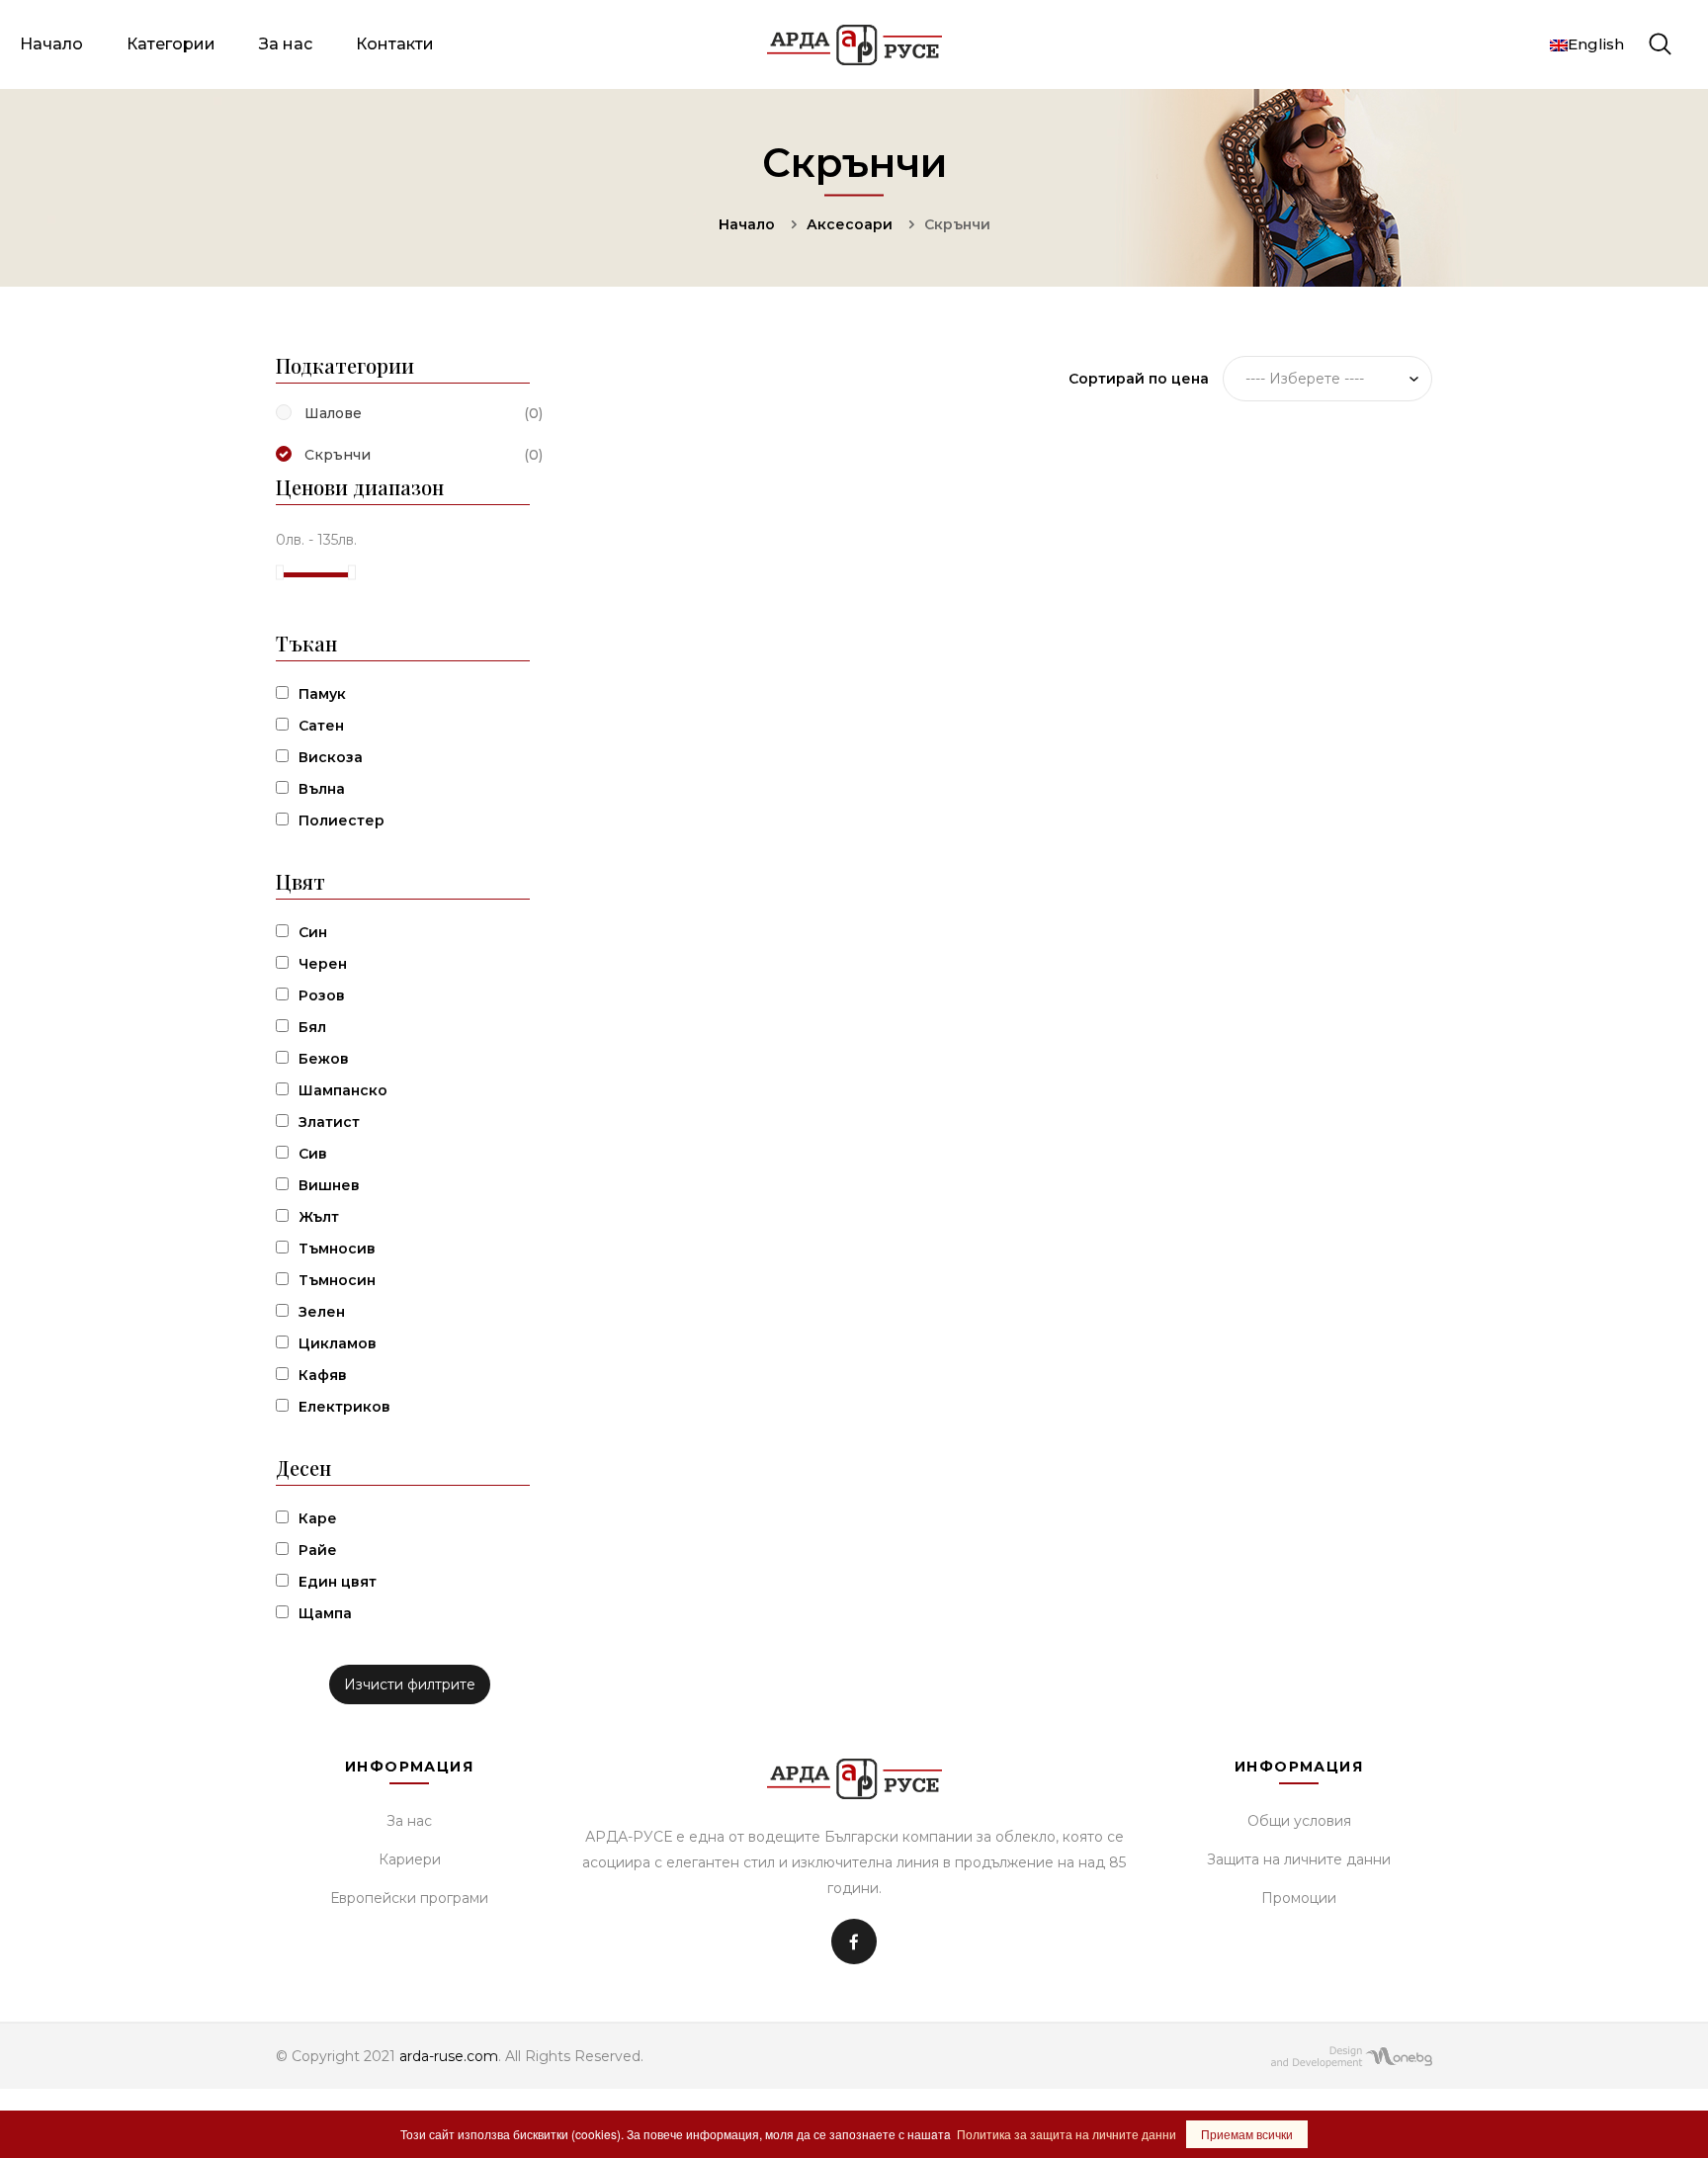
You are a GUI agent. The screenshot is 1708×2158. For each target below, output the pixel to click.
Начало (51, 44)
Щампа (325, 1613)
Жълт (319, 1217)
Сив (313, 1154)
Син (313, 932)
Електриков (344, 1407)
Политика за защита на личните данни (1067, 2134)
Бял (312, 1027)
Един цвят (338, 1582)
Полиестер (342, 820)
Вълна (322, 789)
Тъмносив (337, 1249)
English (1596, 44)
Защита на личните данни (1299, 1859)
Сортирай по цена (1139, 379)
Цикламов (338, 1343)
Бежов (324, 1059)
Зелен (322, 1312)
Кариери (410, 1859)
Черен (323, 964)
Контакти (395, 44)
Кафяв (323, 1375)
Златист (329, 1122)
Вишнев (329, 1185)
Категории (171, 44)
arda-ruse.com (449, 2056)
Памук (322, 694)
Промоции (1299, 1898)
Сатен (321, 726)
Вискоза (331, 757)
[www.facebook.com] (854, 1942)
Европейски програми (409, 1898)
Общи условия (1299, 1821)
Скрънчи (338, 455)
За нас (286, 44)
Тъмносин (337, 1280)
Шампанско (343, 1090)
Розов (322, 995)
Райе (318, 1550)
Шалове (333, 413)
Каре (318, 1518)
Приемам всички (1247, 2134)
